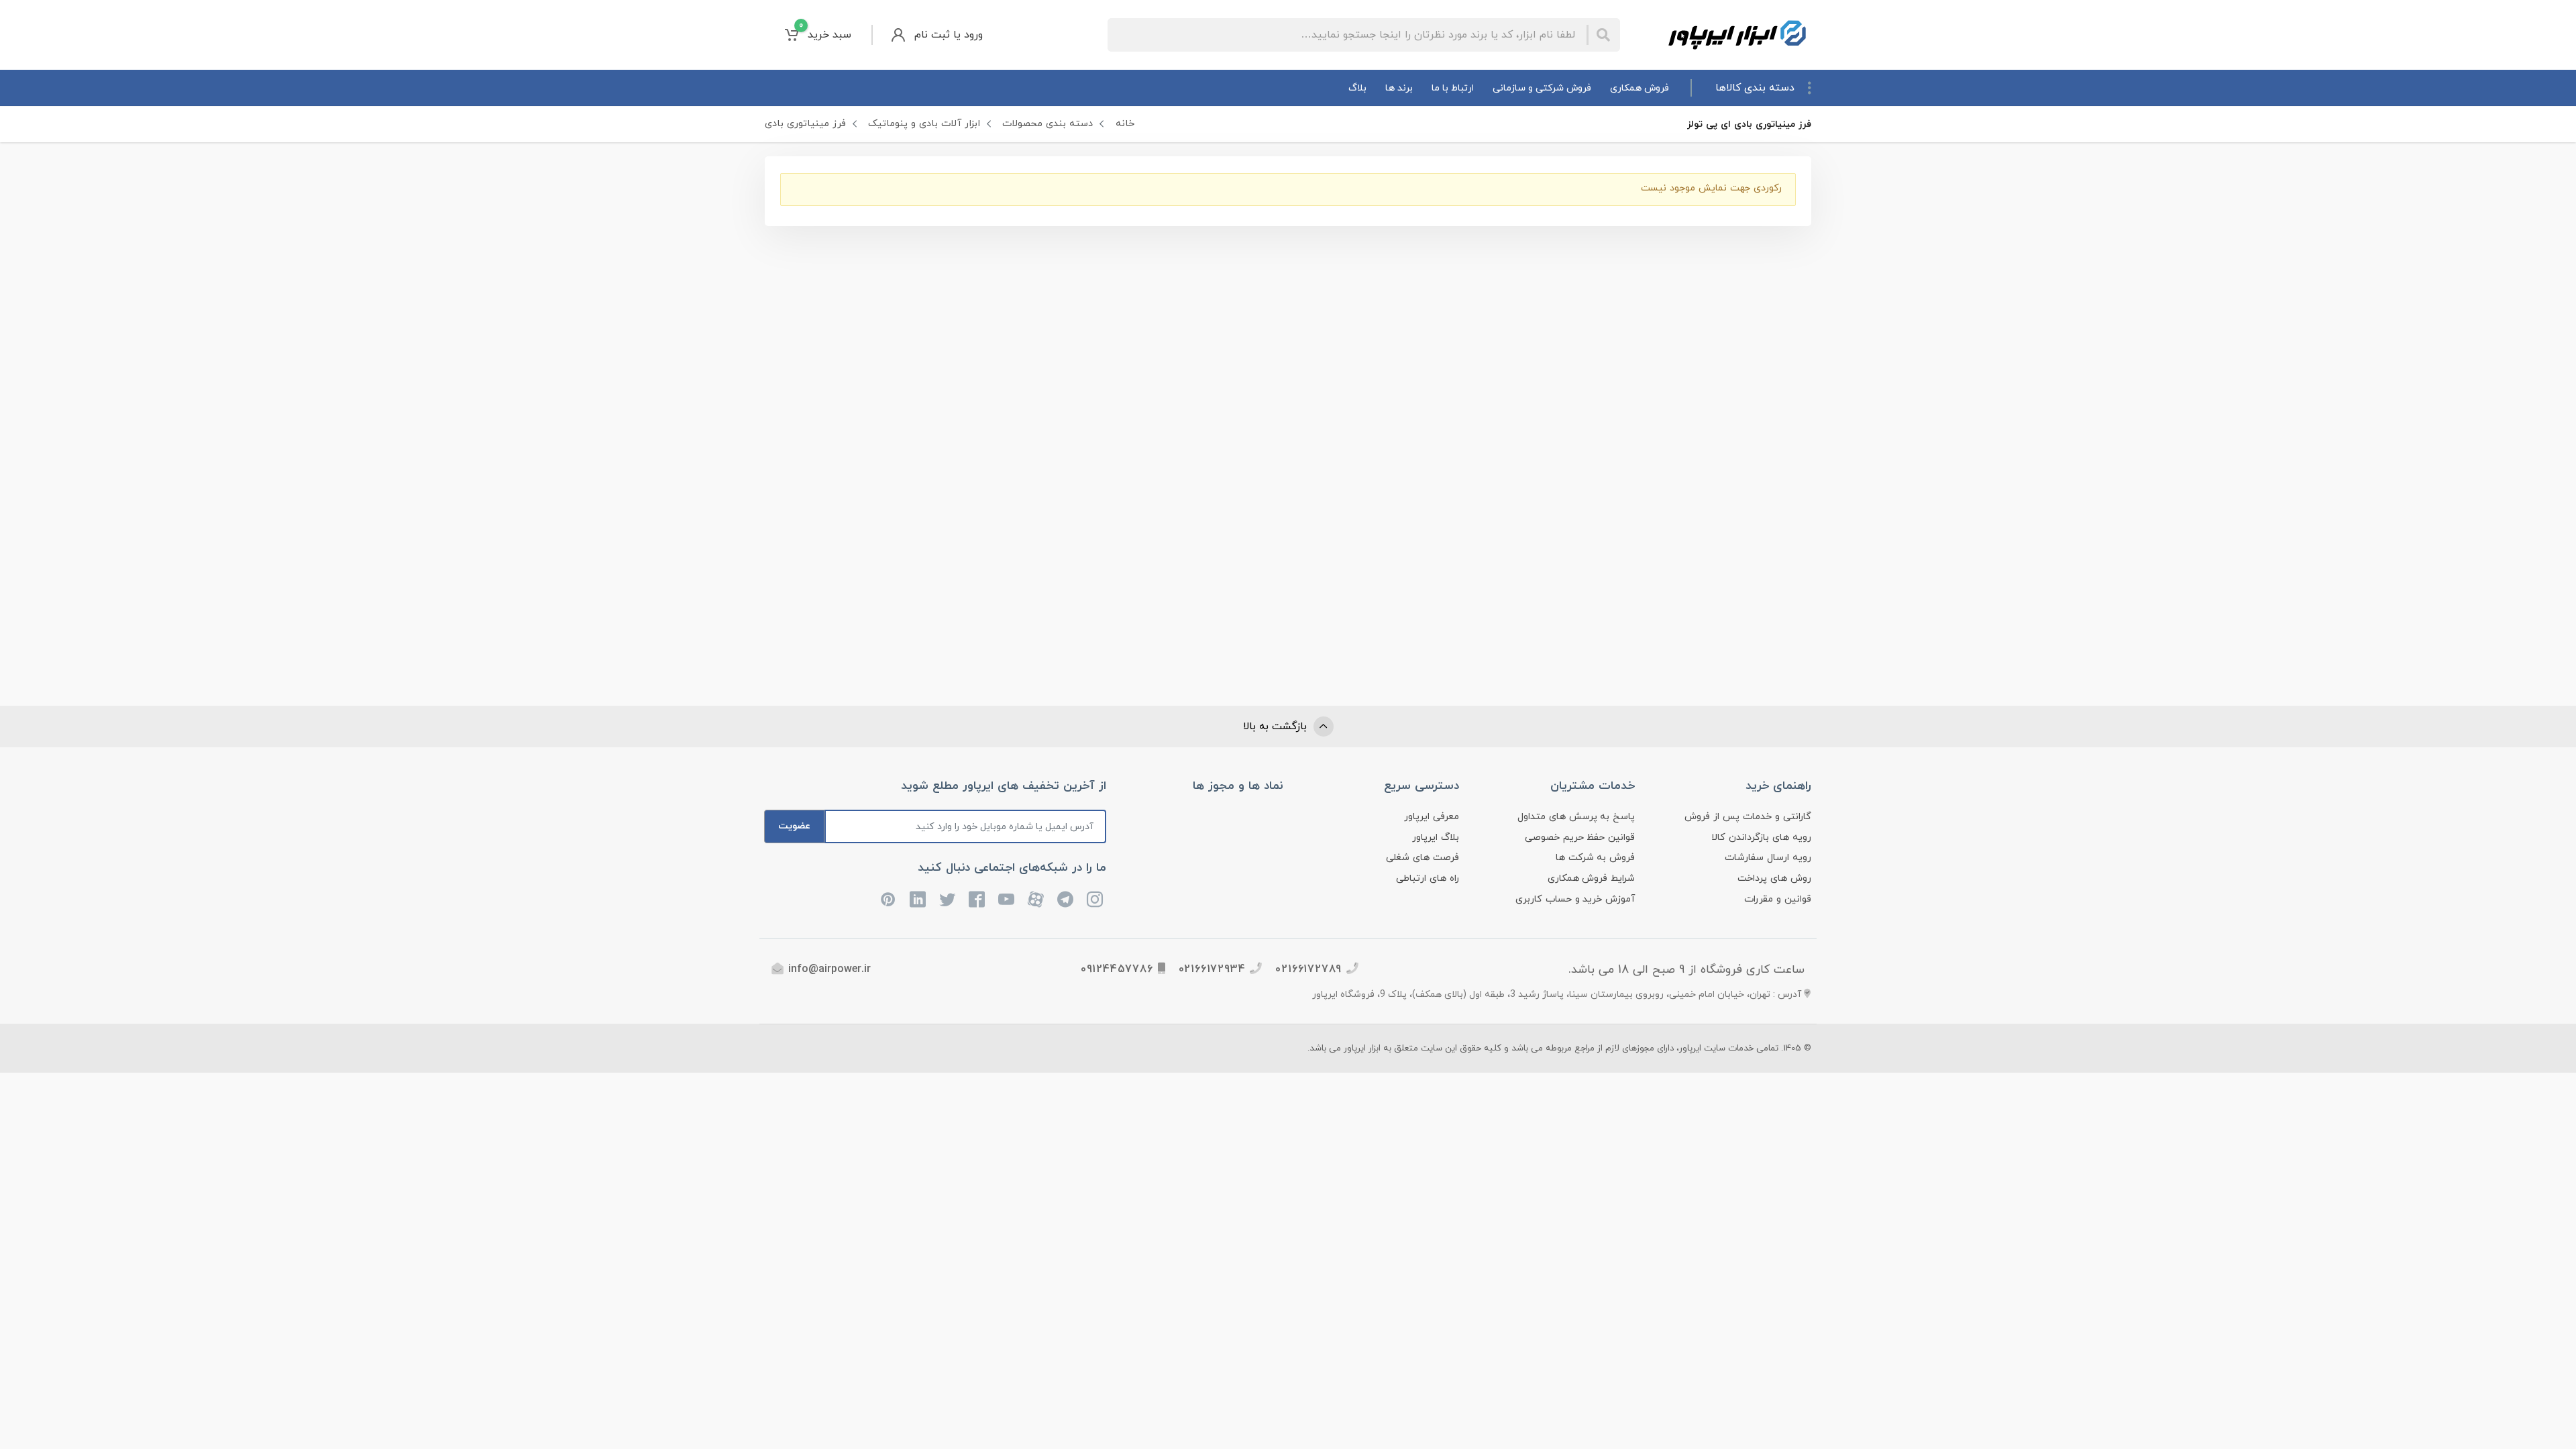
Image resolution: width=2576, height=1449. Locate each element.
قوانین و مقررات (1778, 899)
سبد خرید (825, 31)
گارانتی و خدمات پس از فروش (1748, 817)
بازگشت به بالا (1277, 727)
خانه (1125, 124)
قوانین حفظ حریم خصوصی (1580, 838)
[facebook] (977, 900)
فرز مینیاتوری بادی (805, 124)
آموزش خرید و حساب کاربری (1575, 899)
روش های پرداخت (1774, 878)
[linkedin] (918, 900)
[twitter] (947, 900)
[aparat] (1036, 900)
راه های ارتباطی (1428, 878)
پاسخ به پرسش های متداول (1576, 817)
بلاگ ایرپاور (1436, 838)
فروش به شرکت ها (1596, 858)
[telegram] (1065, 900)
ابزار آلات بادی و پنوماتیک (924, 124)
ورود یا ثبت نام (949, 35)
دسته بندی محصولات (1048, 124)
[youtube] (1006, 900)
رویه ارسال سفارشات (1768, 858)
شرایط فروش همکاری (1592, 878)
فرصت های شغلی (1423, 858)
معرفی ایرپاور (1432, 817)
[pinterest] (888, 900)
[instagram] (1095, 900)
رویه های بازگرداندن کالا (1761, 838)
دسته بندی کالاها (1755, 88)
